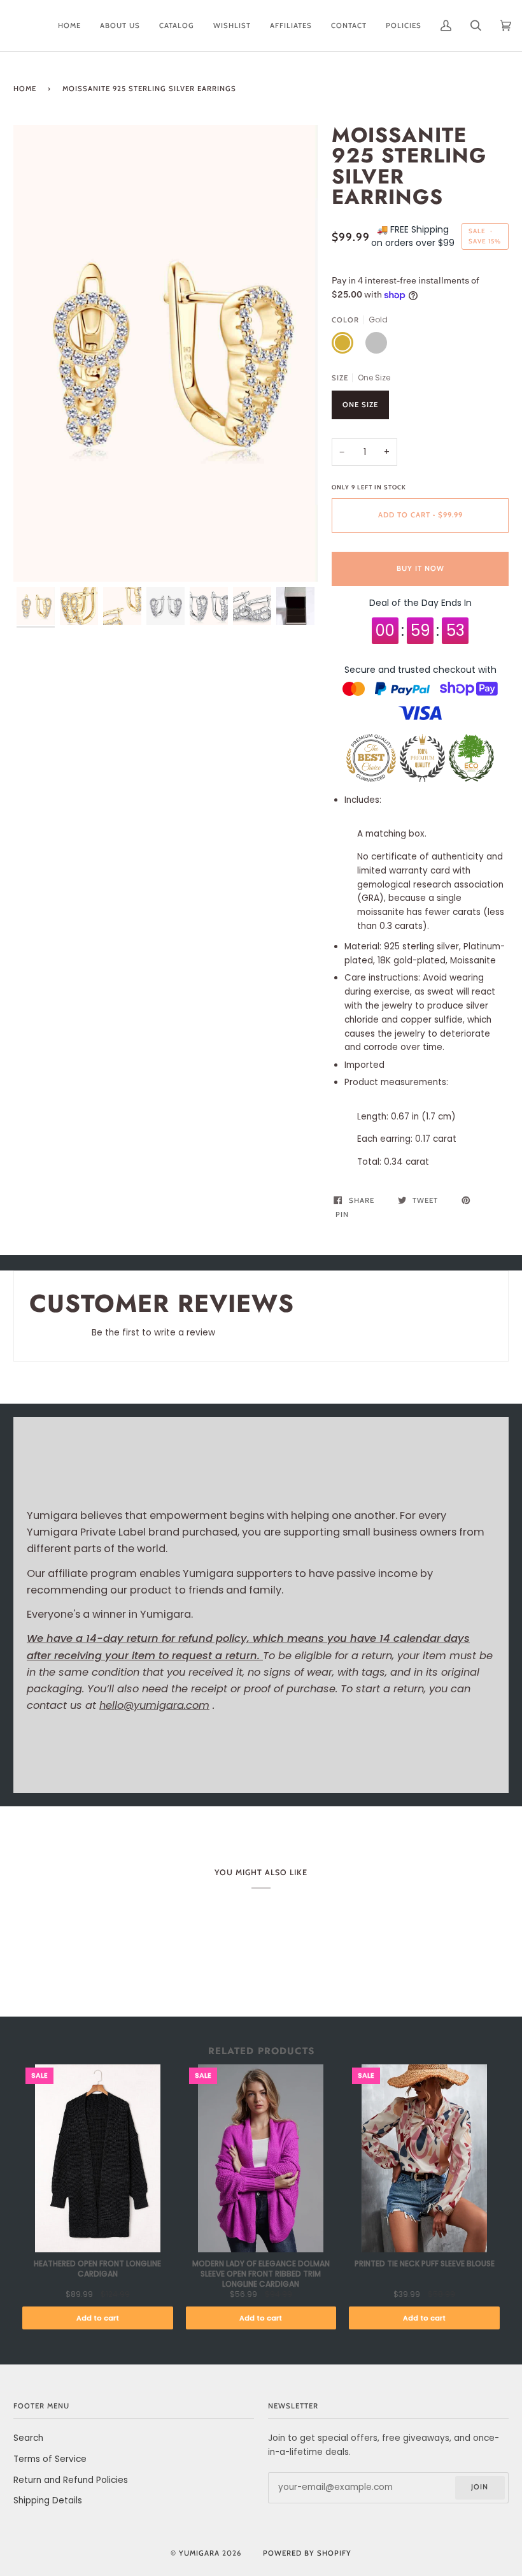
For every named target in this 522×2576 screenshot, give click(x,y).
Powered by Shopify (307, 2553)
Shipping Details (48, 2500)
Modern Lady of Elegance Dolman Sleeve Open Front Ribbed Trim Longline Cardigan (261, 2274)
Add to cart (98, 2318)
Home (25, 89)
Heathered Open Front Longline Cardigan (97, 2269)
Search (28, 2438)
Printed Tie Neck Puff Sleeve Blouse (425, 2264)
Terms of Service (50, 2459)
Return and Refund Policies (71, 2480)
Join (480, 2487)
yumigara (199, 2553)
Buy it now (420, 568)
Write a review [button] (455, 1336)
